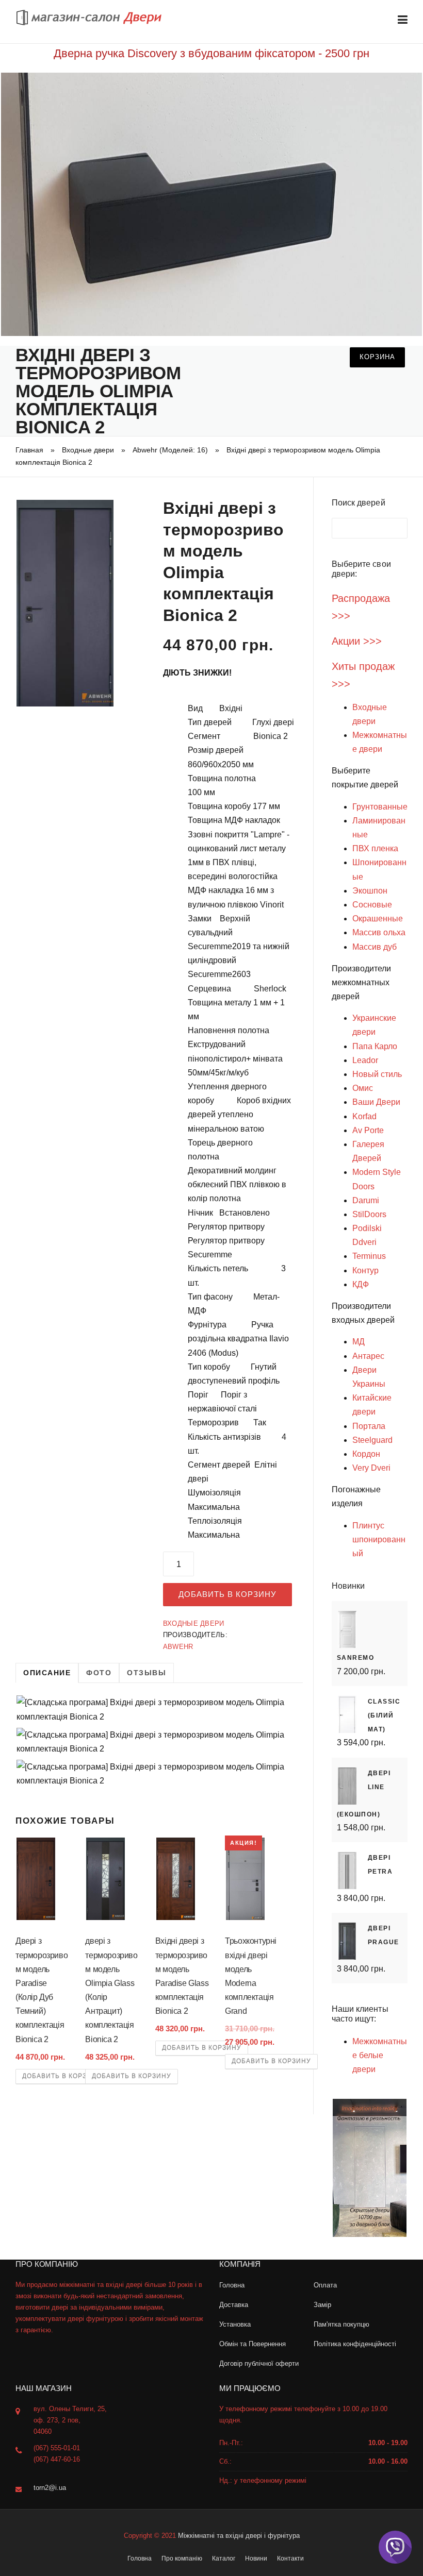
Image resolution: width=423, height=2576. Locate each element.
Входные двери (88, 450)
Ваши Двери (376, 1102)
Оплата (325, 2285)
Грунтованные (380, 807)
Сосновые (372, 905)
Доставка (234, 2305)
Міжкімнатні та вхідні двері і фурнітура (239, 2536)
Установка (235, 2324)
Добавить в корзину (227, 1594)
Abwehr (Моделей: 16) (170, 450)
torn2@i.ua (50, 2488)
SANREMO (356, 1658)
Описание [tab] (47, 1673)
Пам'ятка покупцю (341, 2324)
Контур (365, 1270)
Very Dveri (371, 1468)
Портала (369, 1426)
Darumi (366, 1200)
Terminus (369, 1256)
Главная (29, 450)
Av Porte (368, 1130)
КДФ (361, 1284)
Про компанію (182, 2558)
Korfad (364, 1116)
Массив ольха (379, 932)
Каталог (224, 2558)
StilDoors (369, 1214)
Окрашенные (378, 919)
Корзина (377, 357)
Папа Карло (375, 1046)
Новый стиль (377, 1074)
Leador (365, 1060)
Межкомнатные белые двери (380, 2055)
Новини (256, 2558)
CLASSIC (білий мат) (384, 1715)
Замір (322, 2305)
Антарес (368, 1356)
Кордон (366, 1454)
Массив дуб (375, 947)
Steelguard (372, 1440)
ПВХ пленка (375, 848)
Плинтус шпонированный (379, 1539)
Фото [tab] (99, 1673)
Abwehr (178, 1647)
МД (359, 1342)
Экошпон (370, 891)
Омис (363, 1088)
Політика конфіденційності (355, 2344)
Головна (232, 2285)
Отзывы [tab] (147, 1673)
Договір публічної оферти (259, 2363)
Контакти (290, 2558)
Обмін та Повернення (253, 2344)
